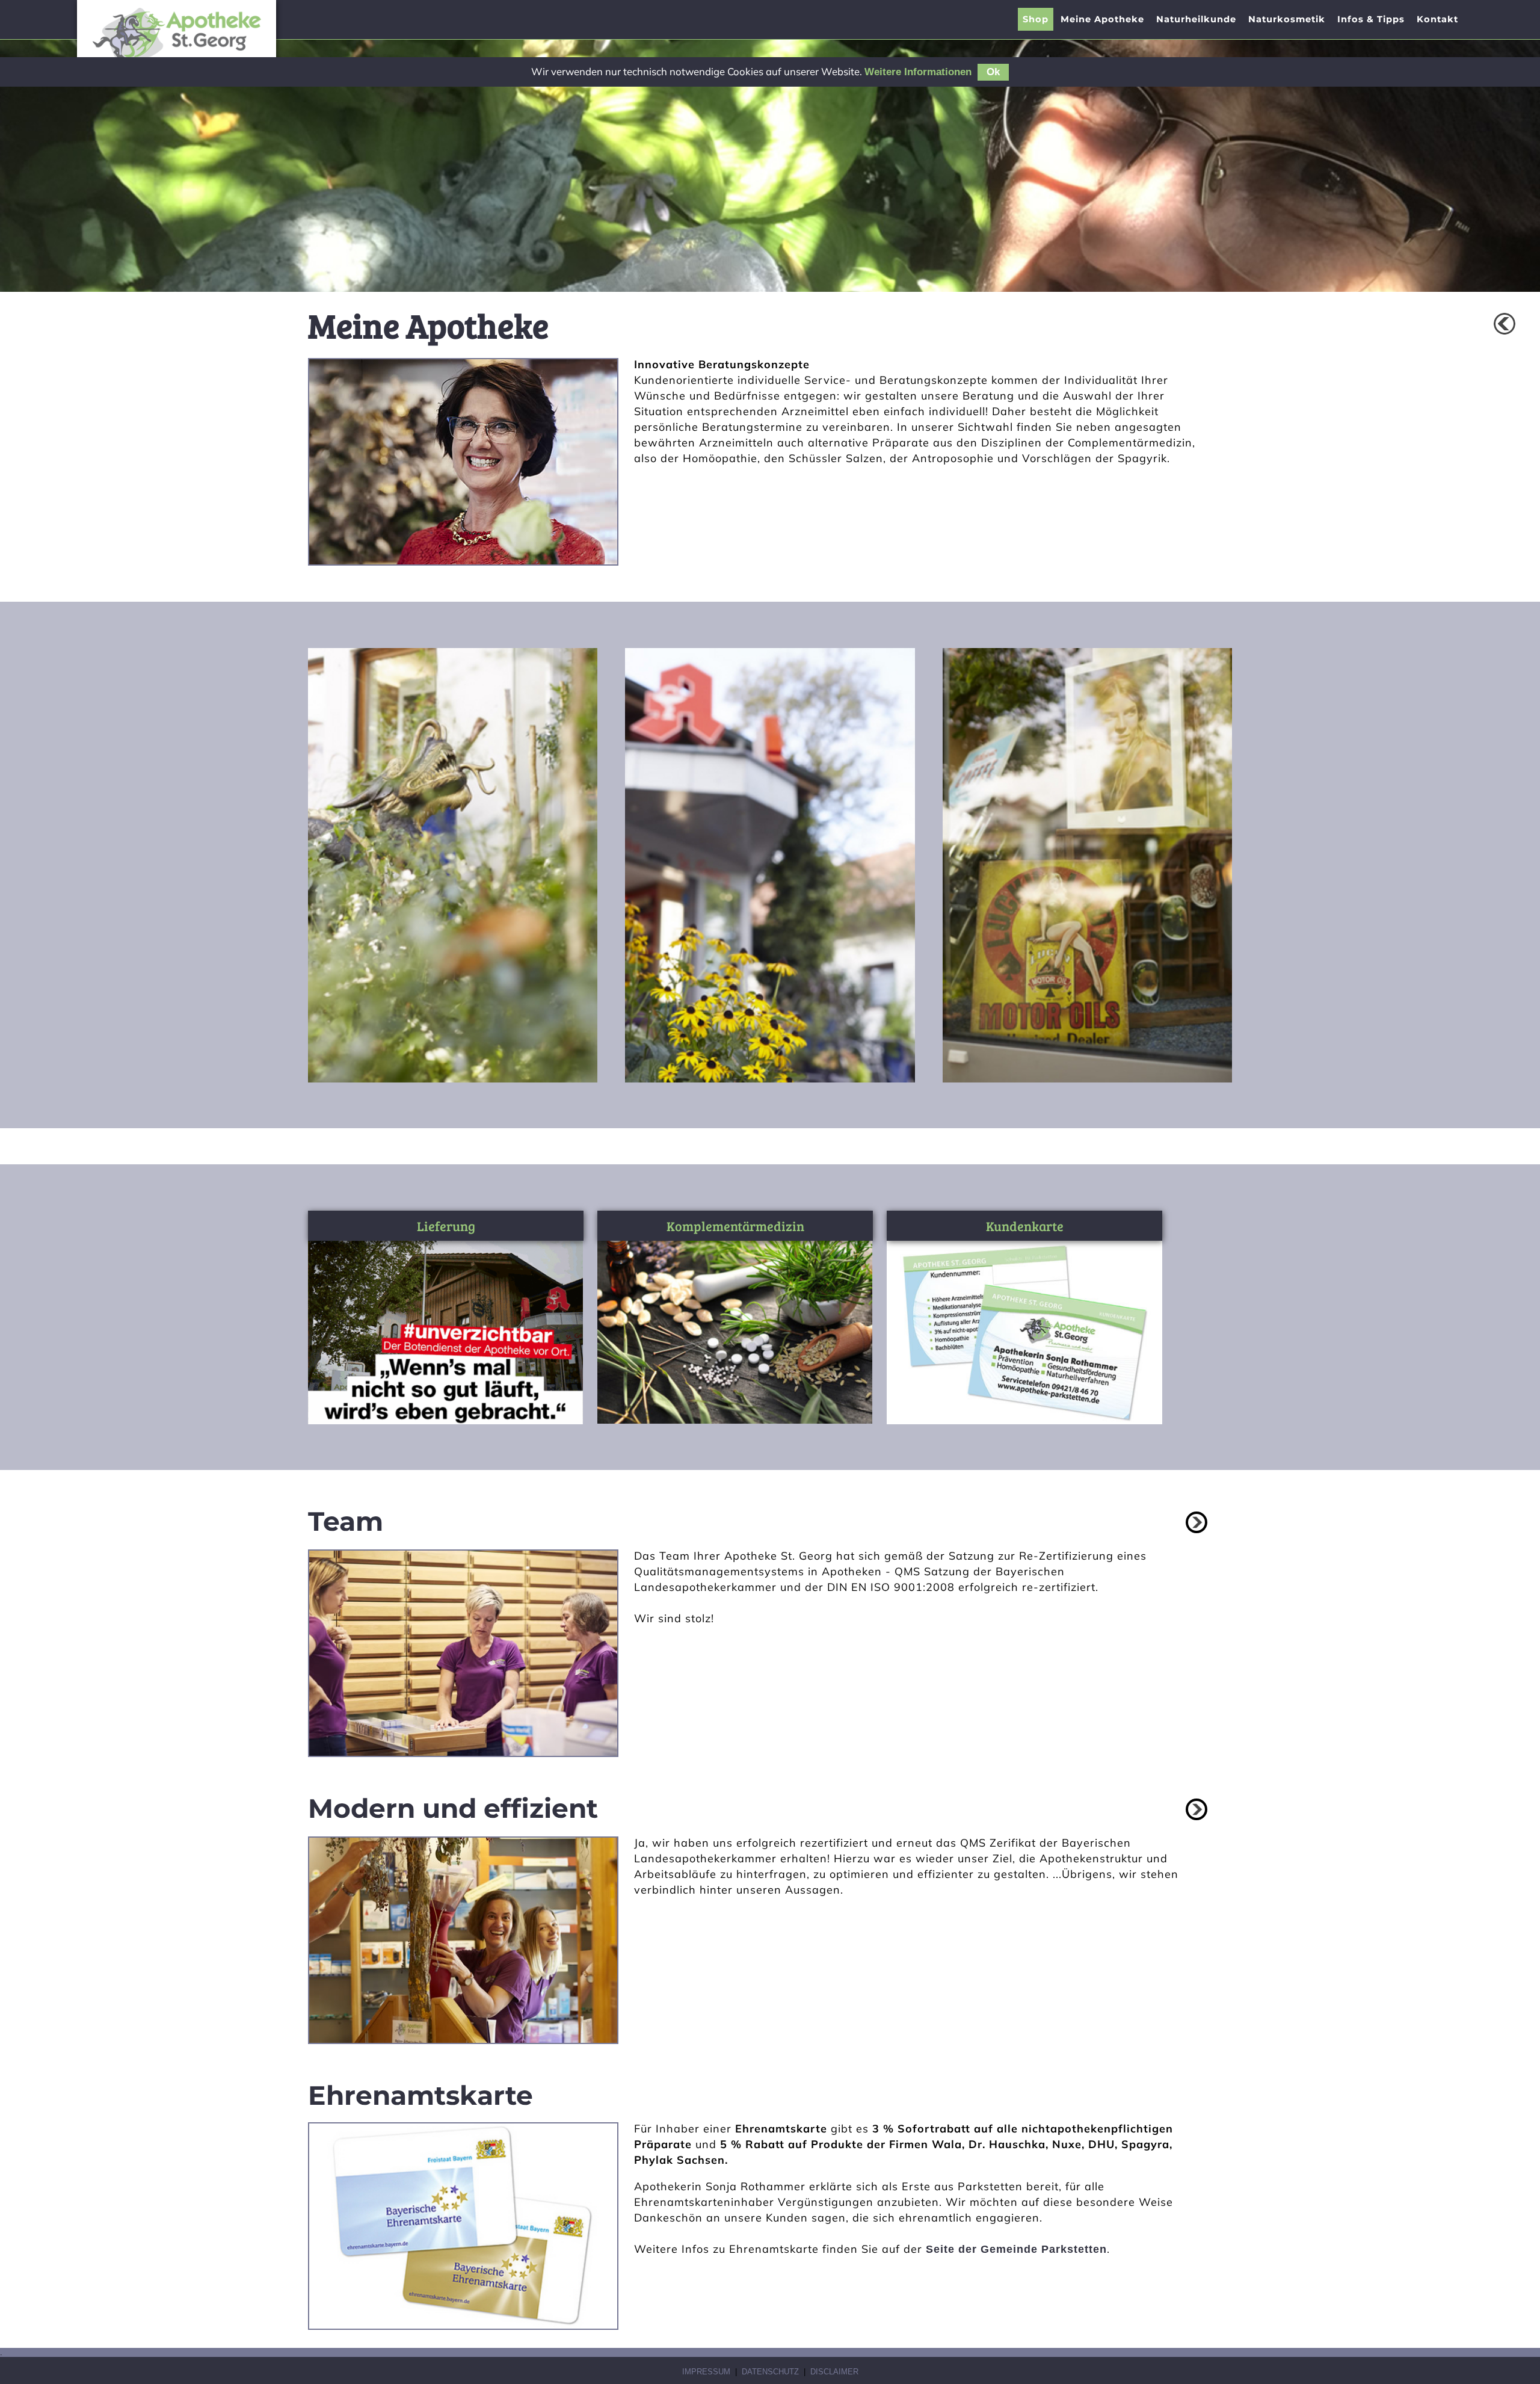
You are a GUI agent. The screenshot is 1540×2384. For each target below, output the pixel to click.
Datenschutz (770, 2372)
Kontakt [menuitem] (1437, 19)
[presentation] (1102, 19)
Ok (993, 72)
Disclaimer (834, 2372)
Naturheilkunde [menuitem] (1196, 19)
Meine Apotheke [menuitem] (1102, 19)
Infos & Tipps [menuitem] (1371, 19)
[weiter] (1197, 1522)
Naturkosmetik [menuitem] (1287, 19)
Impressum (706, 2372)
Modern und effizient (453, 1808)
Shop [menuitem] (1036, 19)
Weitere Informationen (918, 72)
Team (346, 1521)
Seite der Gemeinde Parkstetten (1016, 2249)
